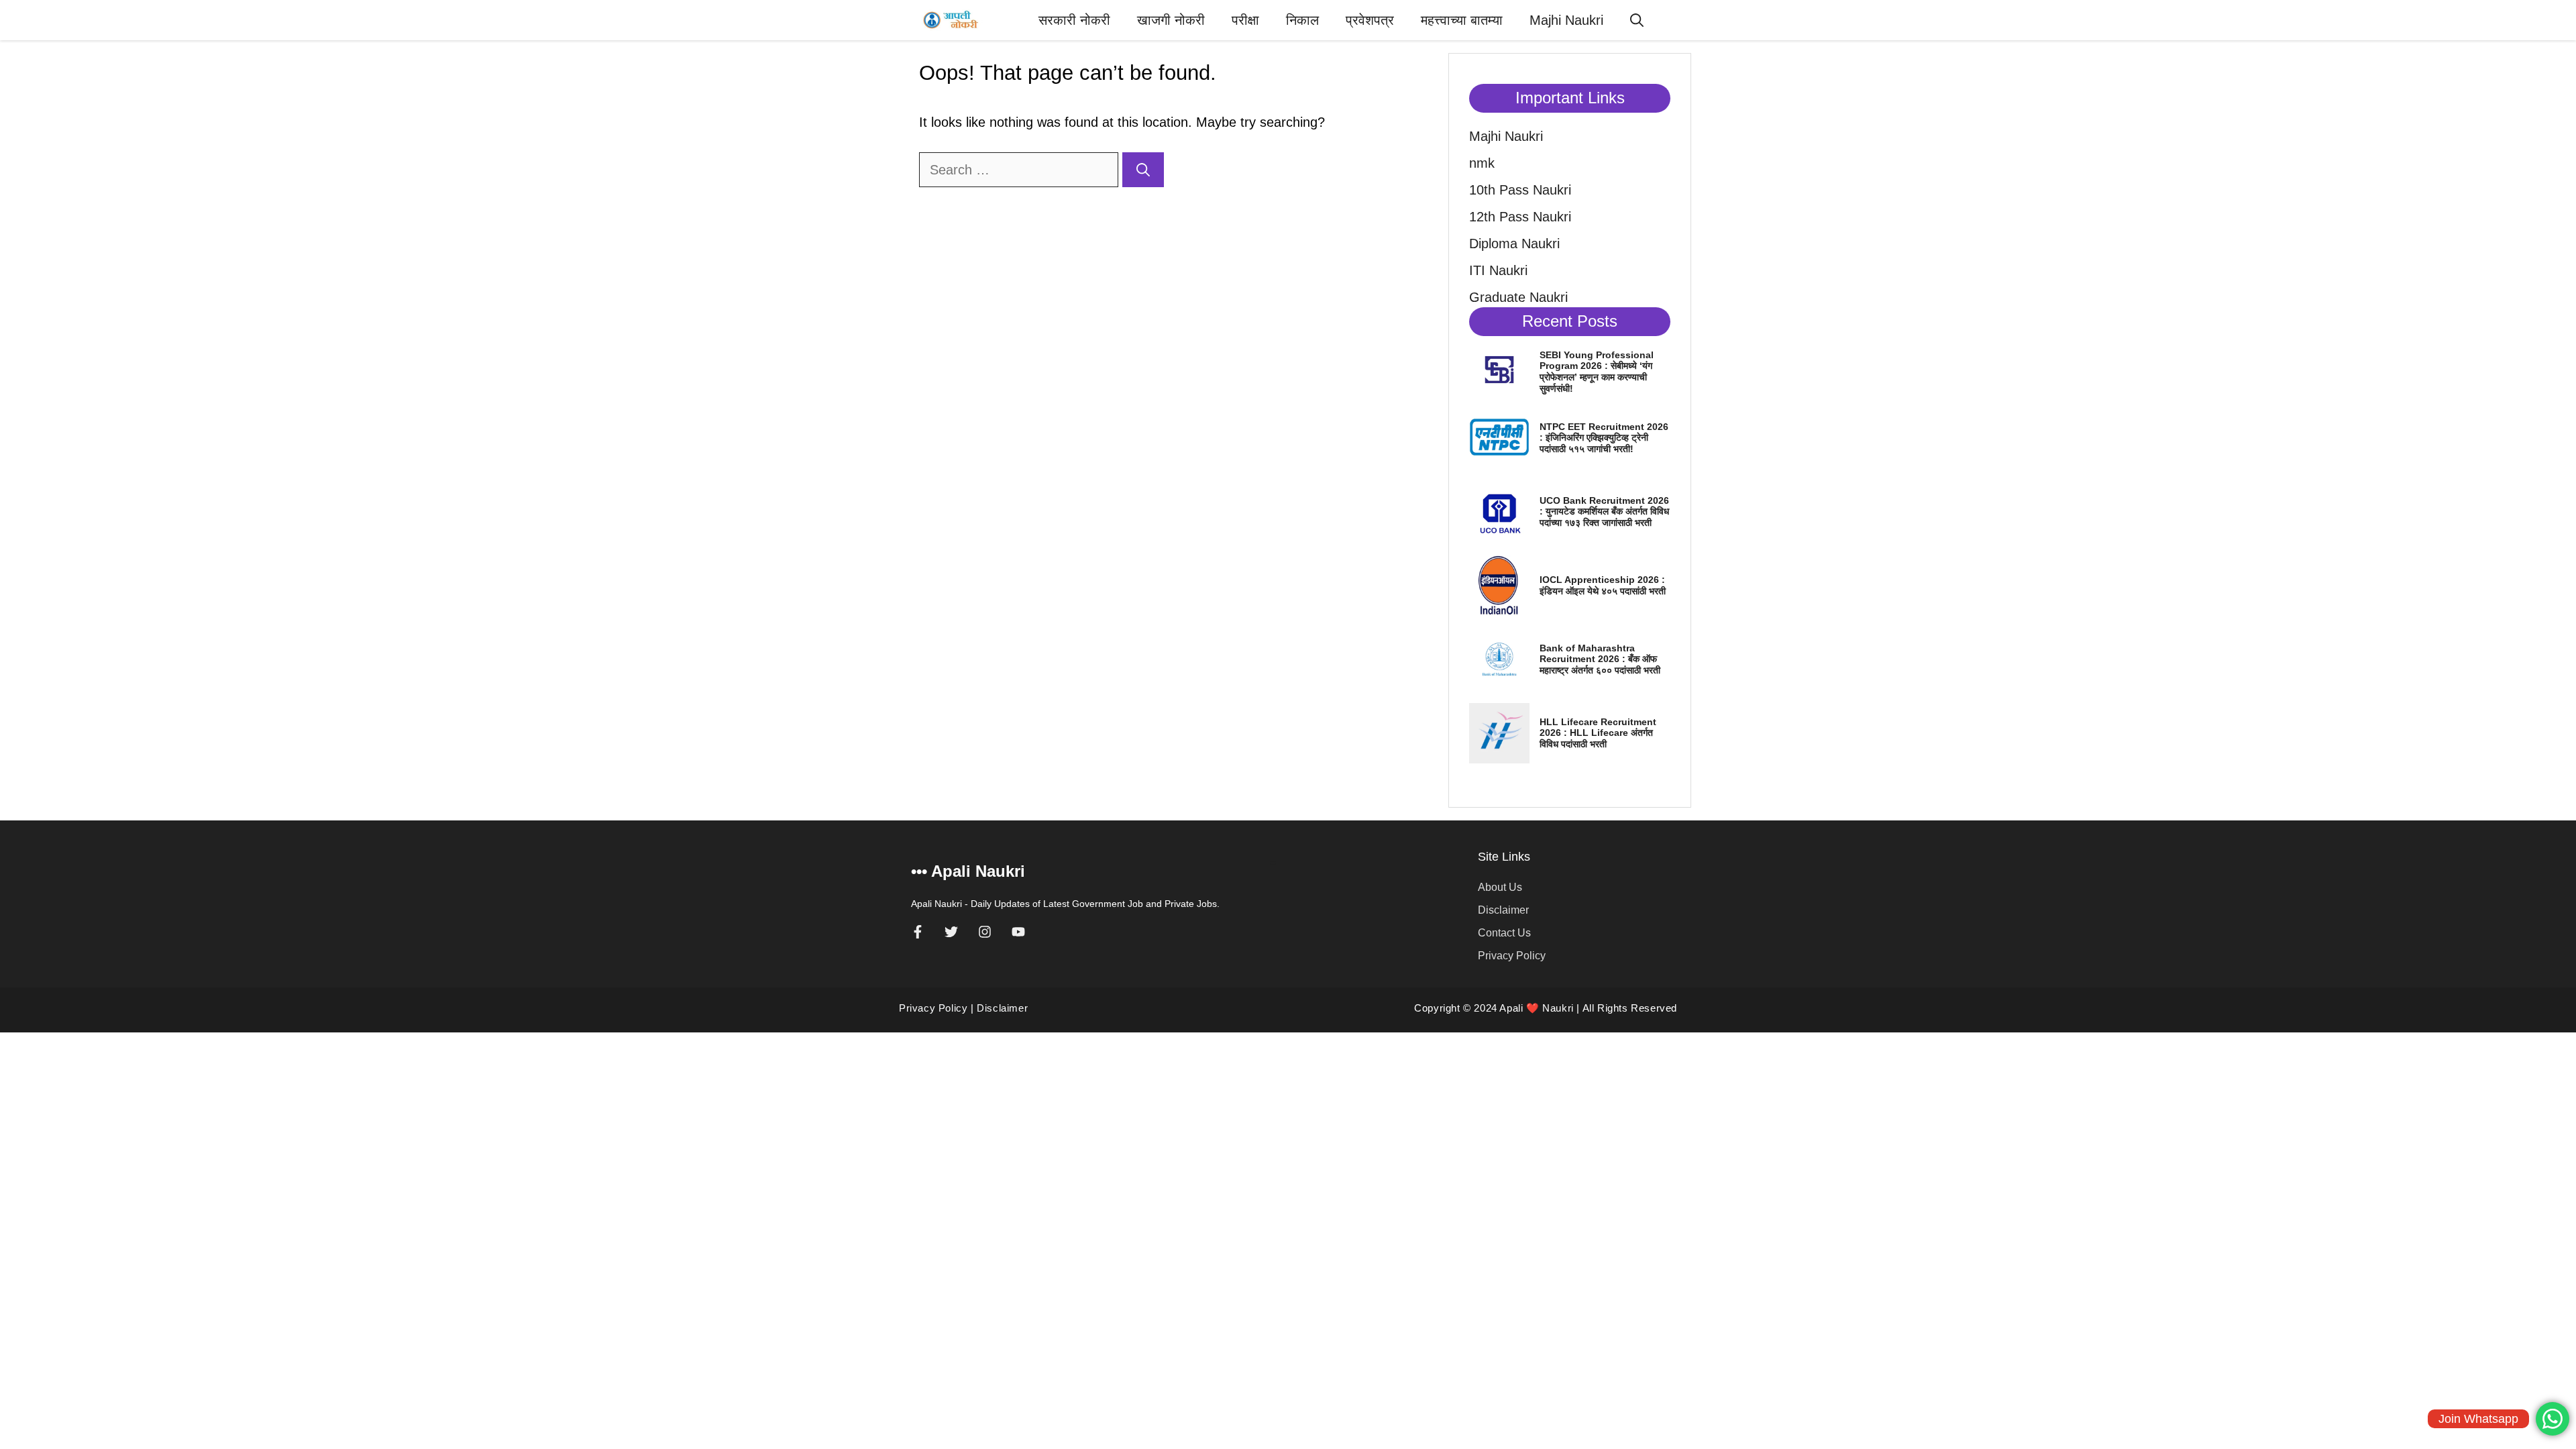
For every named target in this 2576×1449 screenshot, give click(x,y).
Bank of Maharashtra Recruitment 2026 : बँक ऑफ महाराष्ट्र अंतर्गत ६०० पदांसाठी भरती (1600, 659)
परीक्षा (1245, 20)
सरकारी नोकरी (1074, 20)
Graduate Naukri (1518, 297)
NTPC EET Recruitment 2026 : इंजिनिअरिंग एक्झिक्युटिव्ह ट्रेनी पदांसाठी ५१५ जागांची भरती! (1604, 438)
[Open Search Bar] (1637, 20)
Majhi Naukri (1566, 20)
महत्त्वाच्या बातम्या (1462, 20)
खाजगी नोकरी (1171, 20)
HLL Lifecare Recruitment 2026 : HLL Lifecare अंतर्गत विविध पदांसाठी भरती (1598, 733)
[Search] (1143, 170)
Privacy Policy (1512, 956)
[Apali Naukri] (952, 20)
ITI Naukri (1498, 270)
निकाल (1302, 20)
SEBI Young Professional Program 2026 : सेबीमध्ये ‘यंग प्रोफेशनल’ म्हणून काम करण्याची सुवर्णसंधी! (1597, 372)
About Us (1500, 887)
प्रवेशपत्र (1370, 20)
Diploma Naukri (1514, 244)
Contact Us (1504, 933)
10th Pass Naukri (1520, 190)
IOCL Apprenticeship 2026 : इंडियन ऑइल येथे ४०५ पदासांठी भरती (1603, 585)
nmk (1482, 163)
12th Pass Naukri (1520, 217)
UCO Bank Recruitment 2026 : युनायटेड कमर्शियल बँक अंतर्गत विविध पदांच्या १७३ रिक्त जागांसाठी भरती (1604, 512)
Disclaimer (1503, 910)
